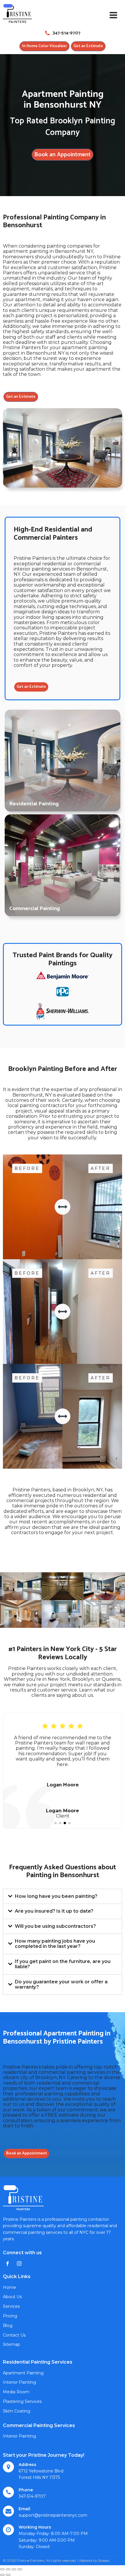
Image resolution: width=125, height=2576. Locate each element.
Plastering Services (22, 2401)
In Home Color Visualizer (44, 46)
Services (11, 2306)
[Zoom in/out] (20, 2569)
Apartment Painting (23, 2373)
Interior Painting (19, 2382)
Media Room (16, 2392)
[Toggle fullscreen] (14, 2569)
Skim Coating (17, 2411)
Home (9, 2287)
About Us (12, 2297)
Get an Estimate (88, 46)
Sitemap (11, 2344)
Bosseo (104, 2560)
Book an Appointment (63, 155)
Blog (8, 2325)
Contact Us (14, 2335)
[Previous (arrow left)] (2, 2575)
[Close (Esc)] (2, 2569)
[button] (56, 1823)
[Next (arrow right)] (8, 2575)
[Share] (8, 2569)
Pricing (10, 2316)
